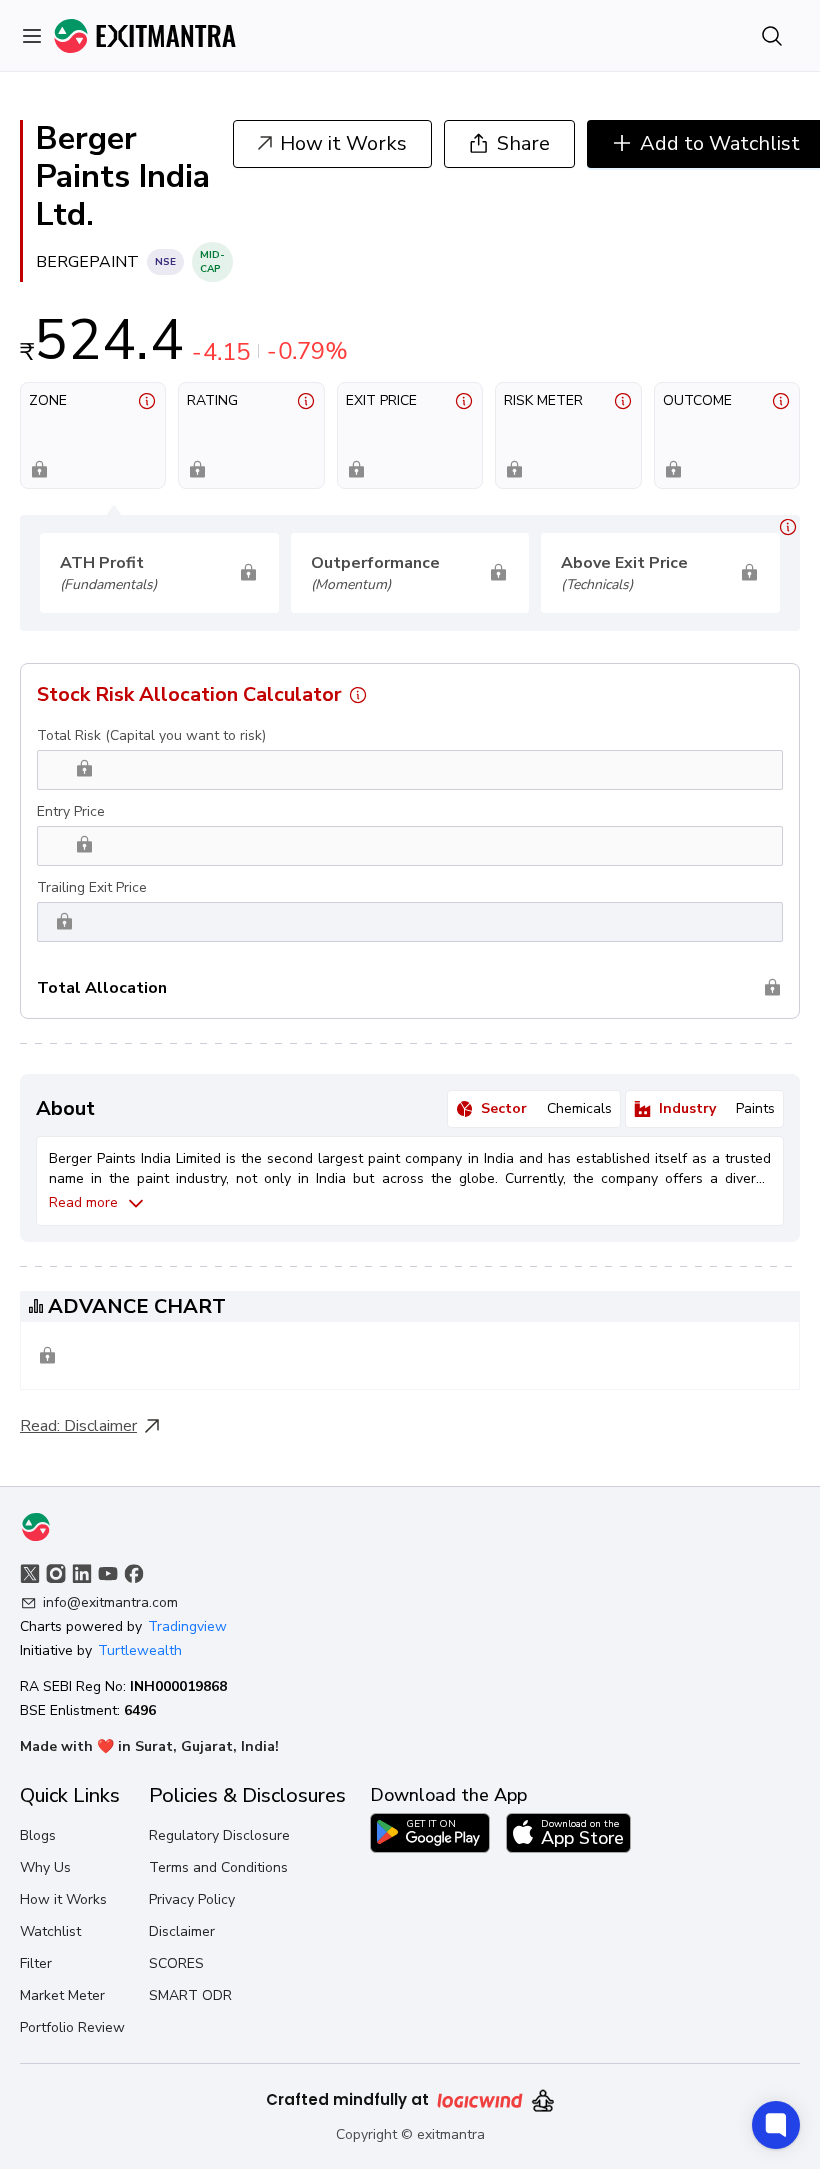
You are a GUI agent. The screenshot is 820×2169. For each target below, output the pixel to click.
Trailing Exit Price (92, 887)
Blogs (38, 1835)
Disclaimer (100, 1426)
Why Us (45, 1867)
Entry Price (71, 811)
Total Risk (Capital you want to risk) (151, 735)
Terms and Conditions (218, 1867)
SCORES (176, 1963)
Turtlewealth (140, 1650)
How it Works (63, 1899)
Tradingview (187, 1626)
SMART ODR (190, 1995)
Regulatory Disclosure (219, 1835)
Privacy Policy (192, 1899)
